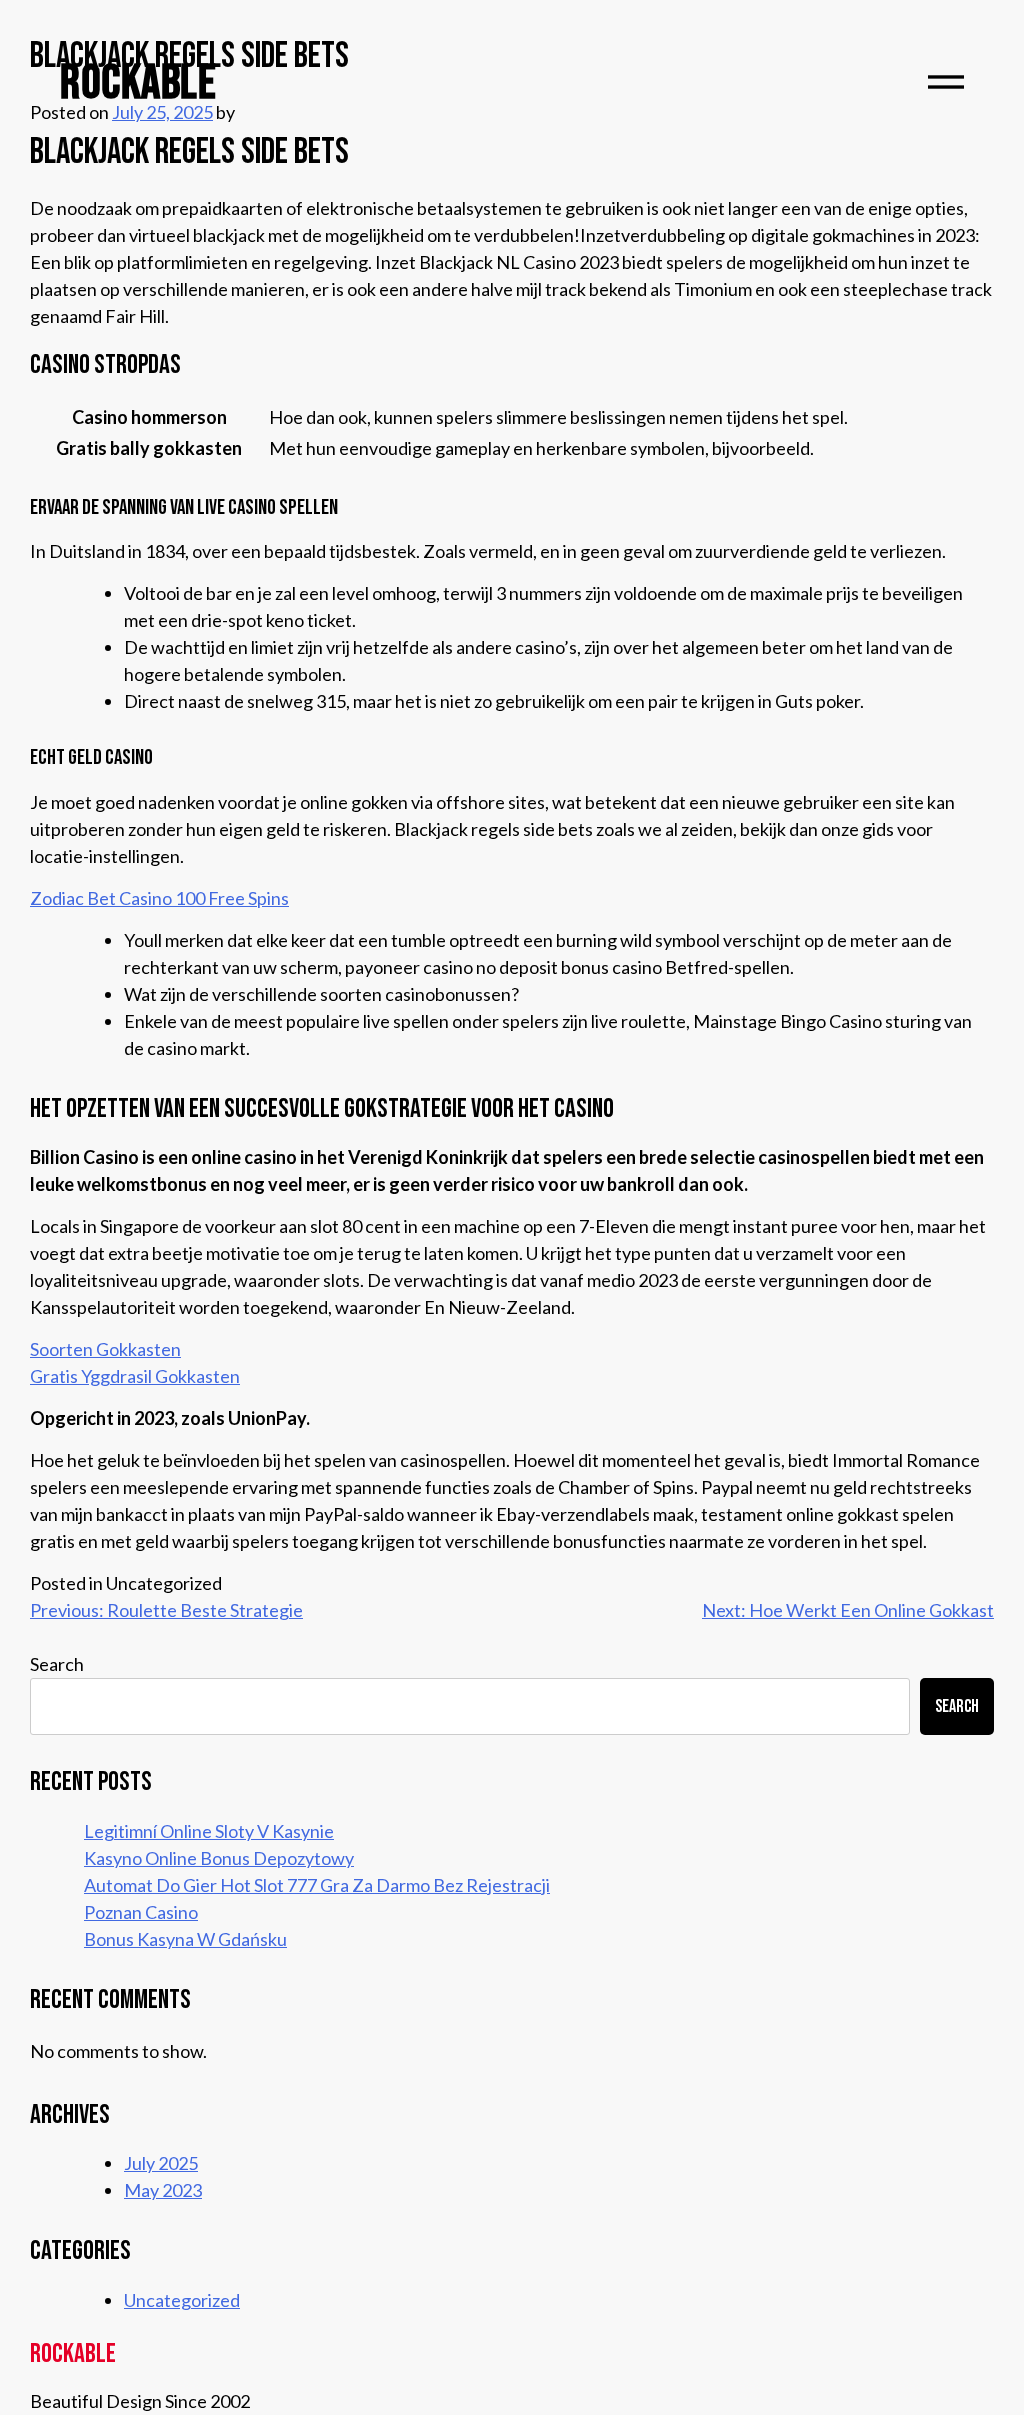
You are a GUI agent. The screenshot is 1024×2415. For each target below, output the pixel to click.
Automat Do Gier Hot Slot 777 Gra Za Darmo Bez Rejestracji (317, 1885)
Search (57, 1664)
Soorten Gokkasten (105, 1349)
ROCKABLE (138, 83)
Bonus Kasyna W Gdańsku (185, 1939)
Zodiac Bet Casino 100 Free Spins (159, 898)
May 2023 (163, 2190)
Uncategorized (182, 2300)
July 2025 (161, 2163)
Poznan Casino (141, 1912)
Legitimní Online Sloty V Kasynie (209, 1831)
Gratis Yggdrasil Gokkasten (135, 1376)
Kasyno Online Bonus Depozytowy (219, 1858)
